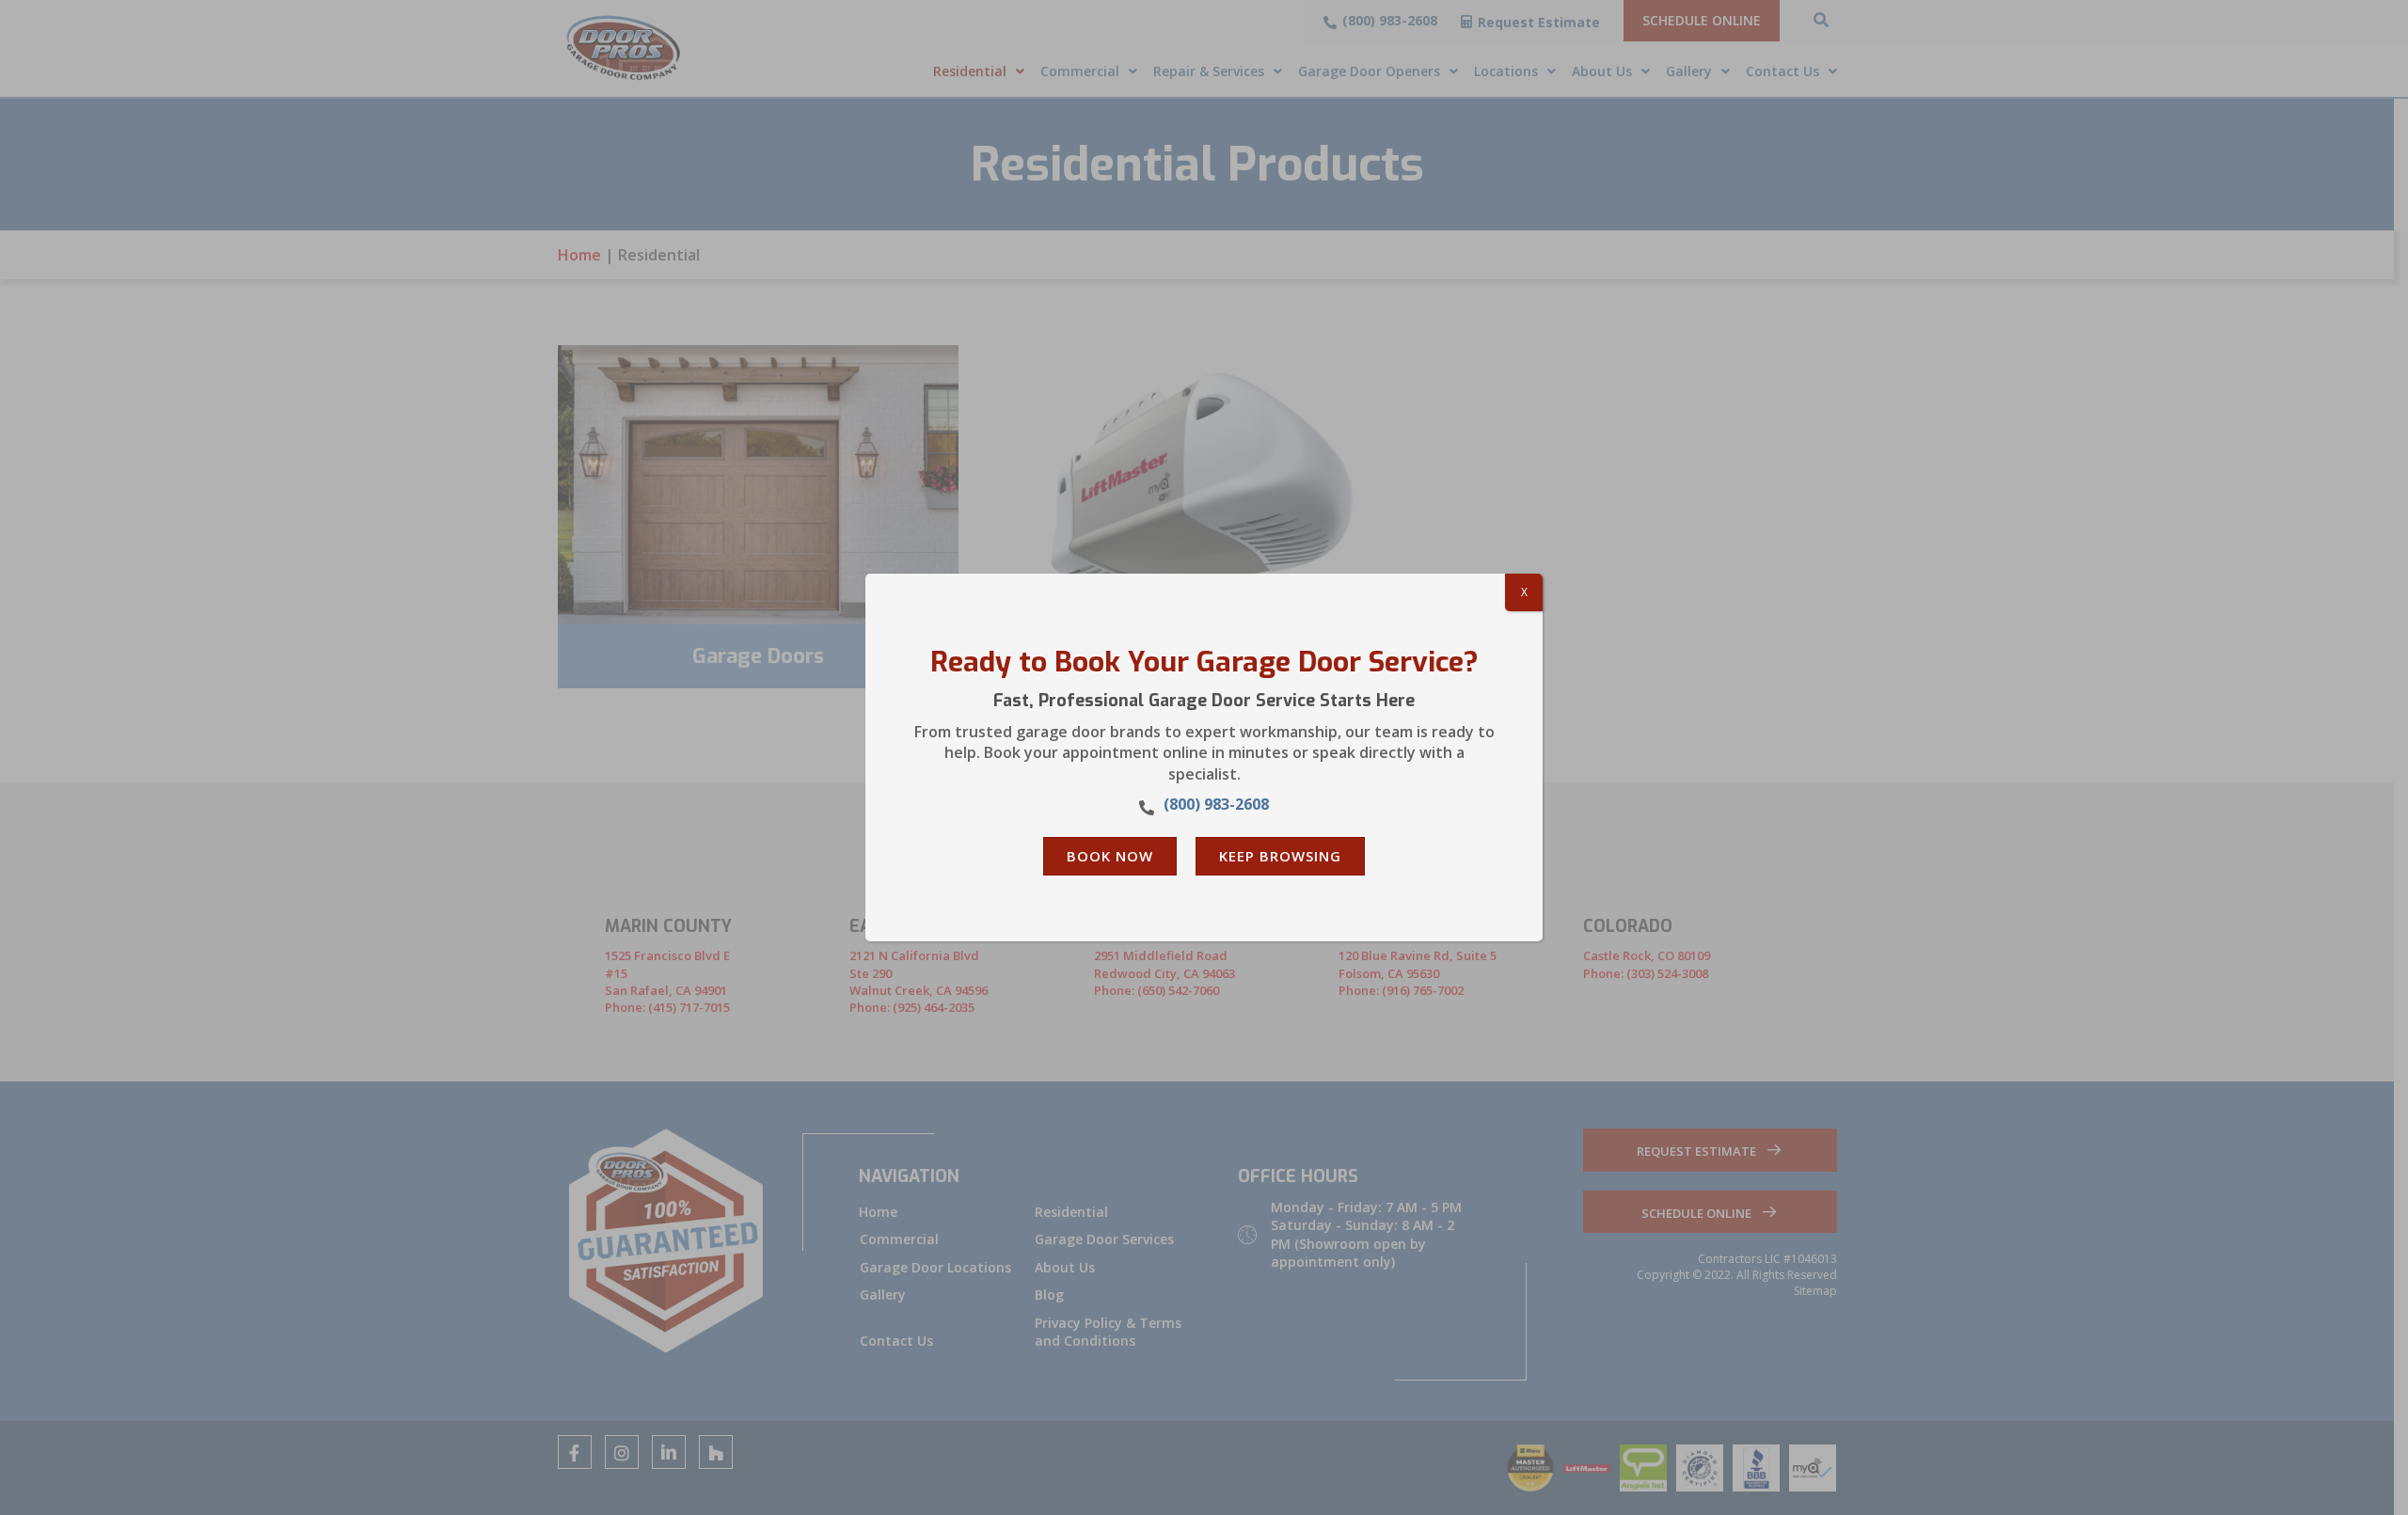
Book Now (1110, 856)
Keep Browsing (1280, 856)
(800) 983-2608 (1216, 804)
